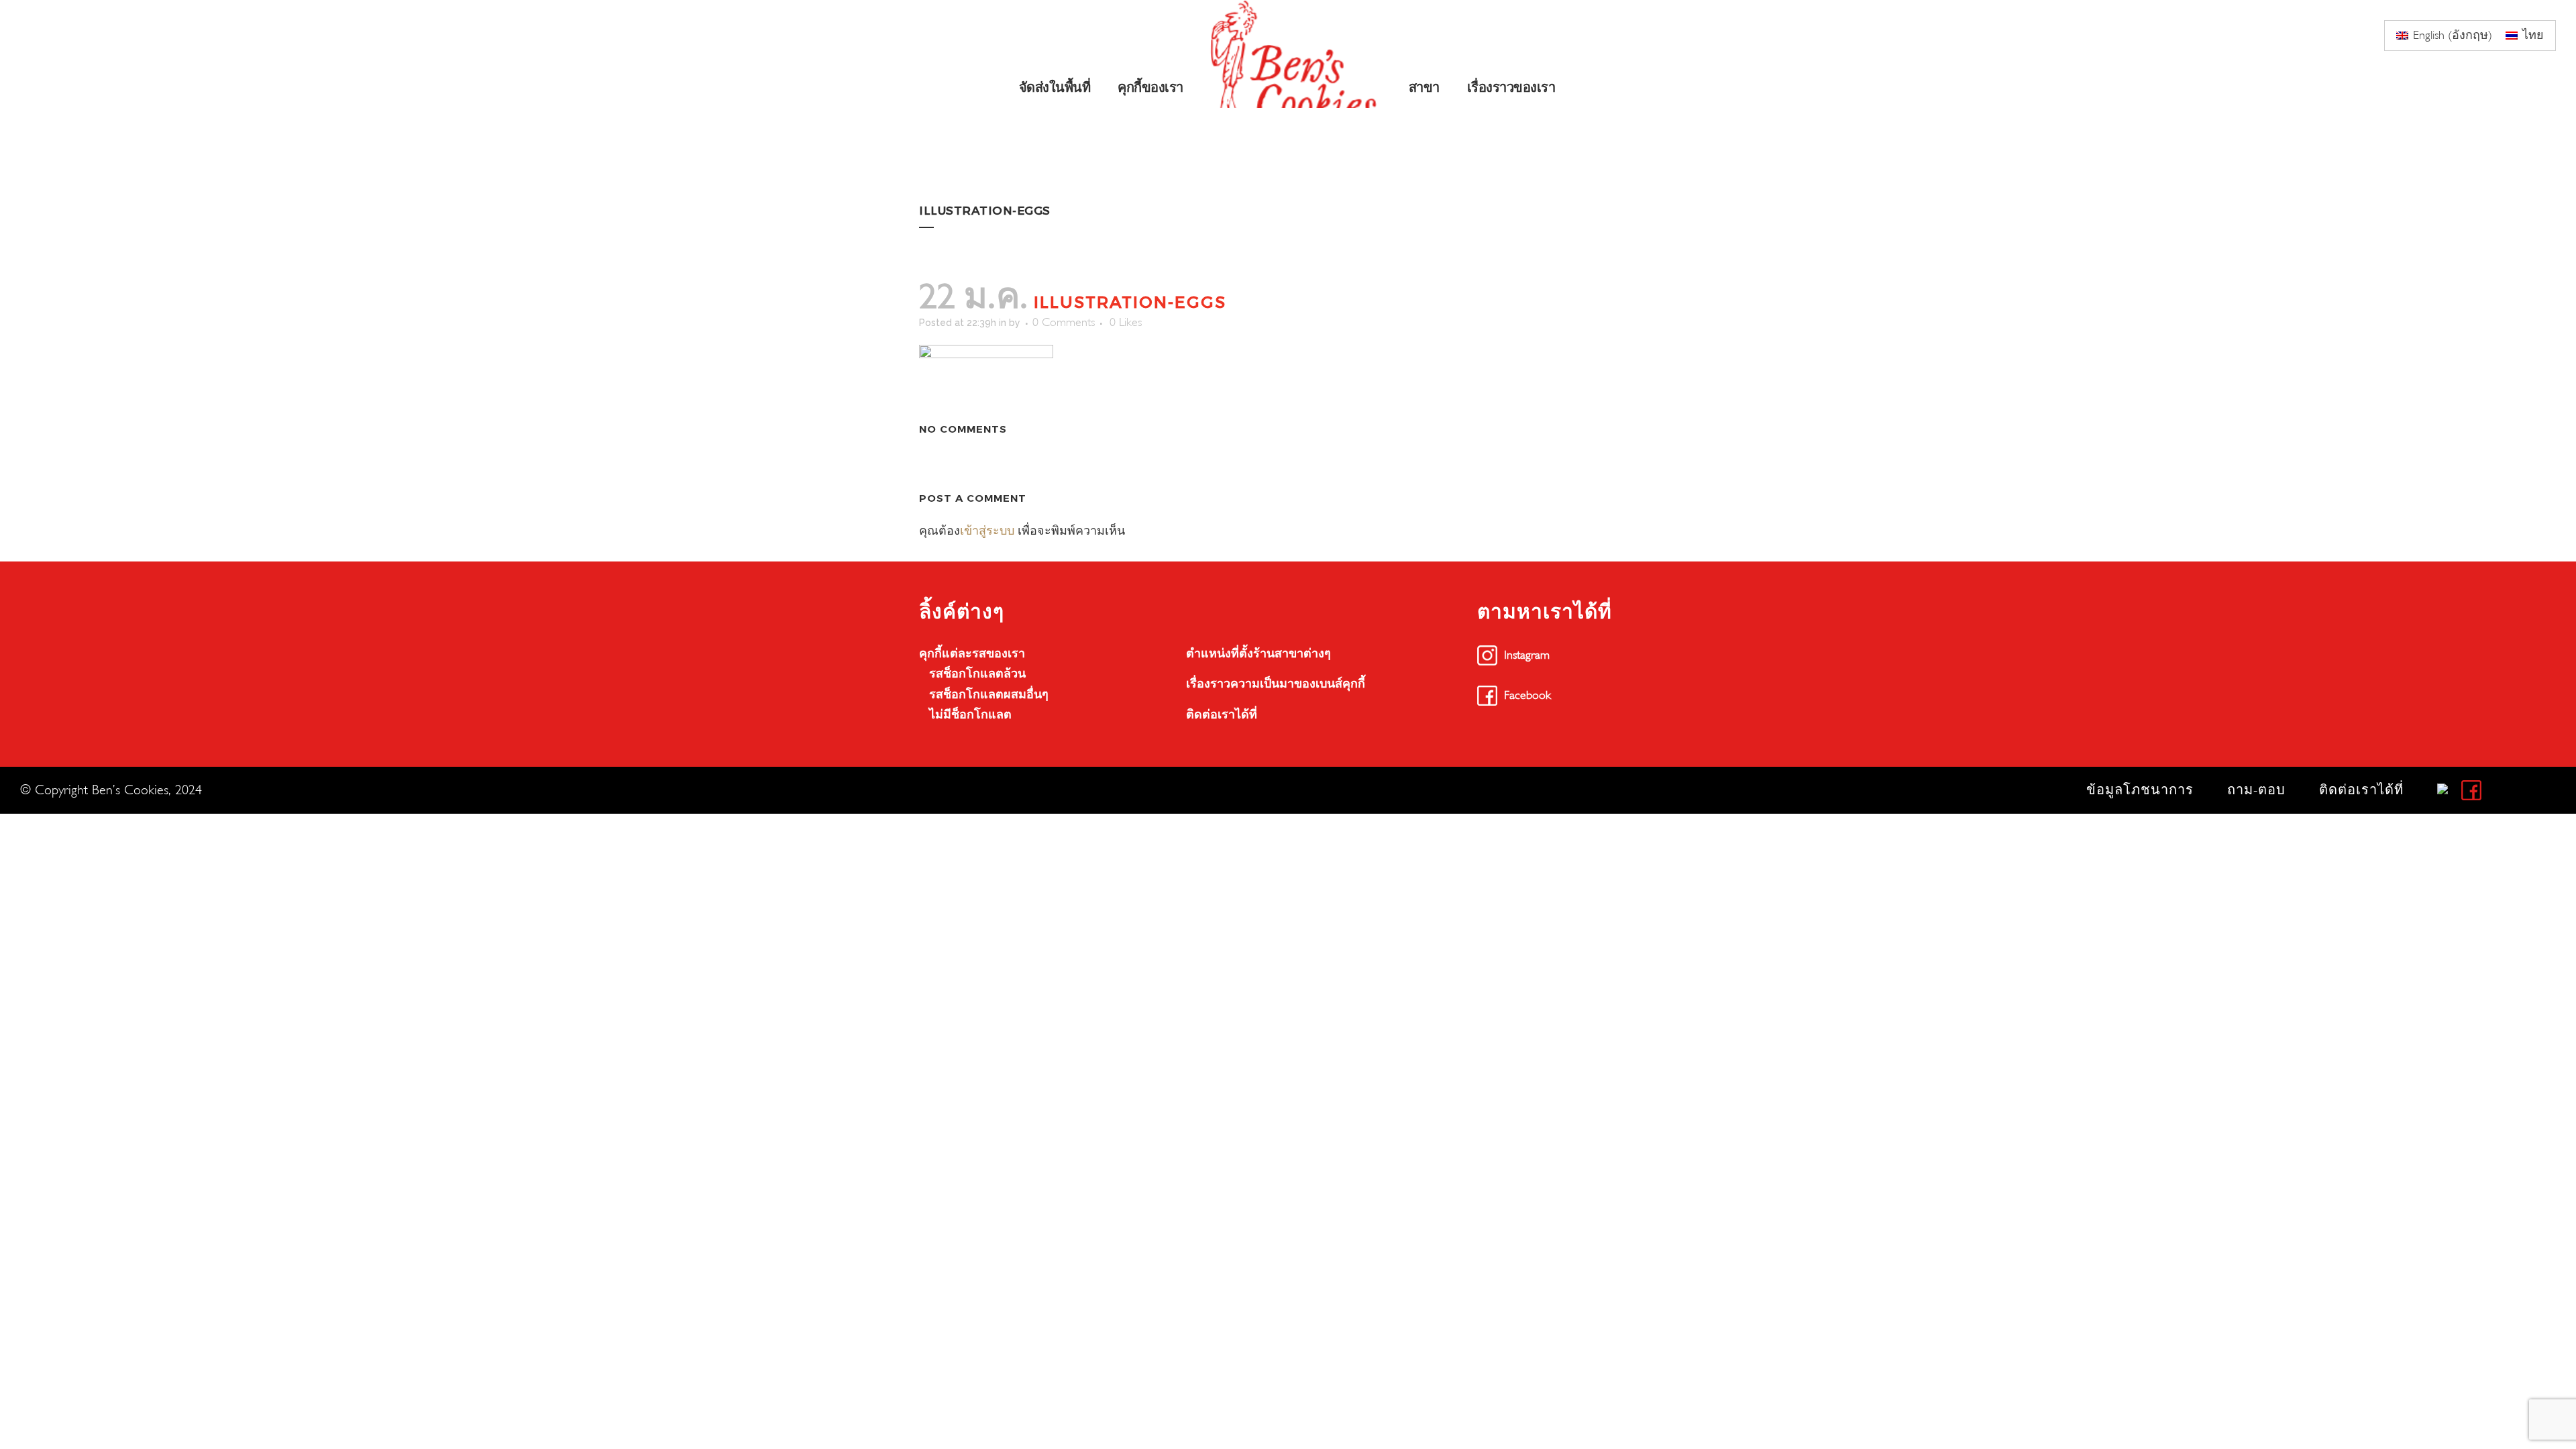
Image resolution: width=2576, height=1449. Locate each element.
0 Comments (1064, 322)
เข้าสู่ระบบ (987, 531)
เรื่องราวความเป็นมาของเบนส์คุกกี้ (1276, 684)
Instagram (1527, 655)
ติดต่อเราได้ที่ (1222, 715)
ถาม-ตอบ (2256, 790)
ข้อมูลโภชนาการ (2140, 790)
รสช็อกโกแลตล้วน (977, 674)
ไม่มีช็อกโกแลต (970, 715)
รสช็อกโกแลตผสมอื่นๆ (989, 695)
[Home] (1297, 54)
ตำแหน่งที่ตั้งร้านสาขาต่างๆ (1258, 654)
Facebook (1527, 695)
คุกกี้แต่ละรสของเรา (972, 654)
